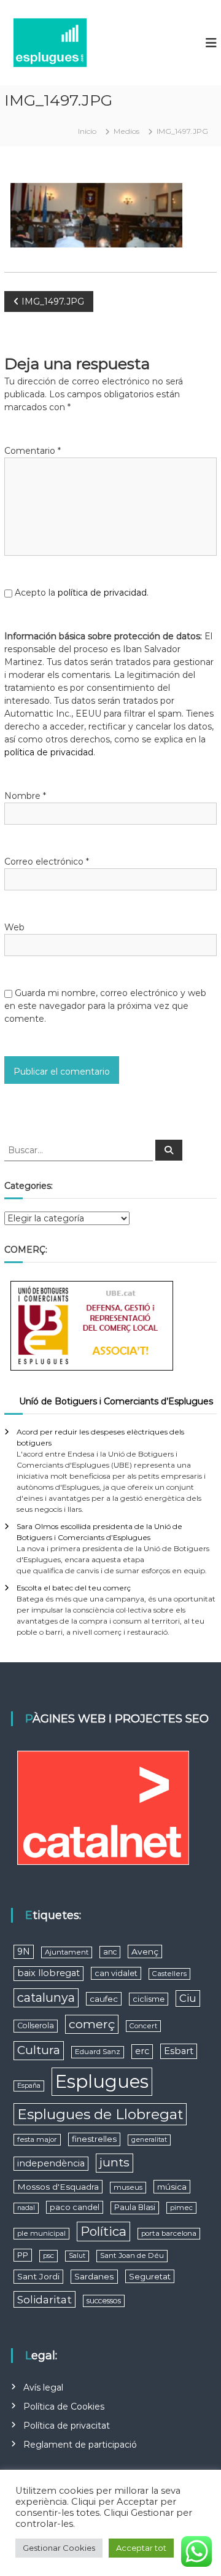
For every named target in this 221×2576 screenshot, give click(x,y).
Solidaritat (45, 2299)
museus (128, 2187)
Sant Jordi (38, 2276)
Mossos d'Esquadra (58, 2187)
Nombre (25, 796)
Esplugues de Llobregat (100, 2114)
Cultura (39, 2050)
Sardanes (94, 2276)
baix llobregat (48, 1973)
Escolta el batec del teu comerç (74, 1588)
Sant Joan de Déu (132, 2255)
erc (142, 2051)
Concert (143, 2026)
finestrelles (94, 2139)
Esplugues (102, 2081)
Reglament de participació (80, 2445)
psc (48, 2255)
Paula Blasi (135, 2207)
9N (24, 1951)
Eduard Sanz (98, 2052)
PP (23, 2255)
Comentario (33, 451)
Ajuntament (67, 1952)
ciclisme (149, 1999)
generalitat (149, 2140)
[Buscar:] (80, 1150)
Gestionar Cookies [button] (59, 2548)
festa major (37, 2139)
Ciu (188, 1998)
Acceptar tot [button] (141, 2548)
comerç (92, 2024)
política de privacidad (102, 593)
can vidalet (116, 1973)
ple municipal (41, 2233)
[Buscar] (169, 1150)
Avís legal (43, 2387)
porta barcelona (169, 2233)
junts (114, 2162)
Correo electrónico (47, 862)
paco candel (75, 2207)
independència (51, 2163)
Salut (77, 2256)
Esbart (179, 2051)
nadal (26, 2208)
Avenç (145, 1951)
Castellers (169, 1974)
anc (110, 1952)
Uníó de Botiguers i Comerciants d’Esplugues (116, 1401)
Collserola (36, 2025)
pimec (181, 2208)
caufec (104, 1999)
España (29, 2086)
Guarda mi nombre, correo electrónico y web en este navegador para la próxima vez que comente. (105, 1006)
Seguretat (150, 2276)
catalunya (46, 1998)
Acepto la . (82, 593)
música (172, 2187)
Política (103, 2231)
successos (104, 2301)
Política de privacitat (67, 2426)
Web (14, 927)
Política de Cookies (64, 2407)
